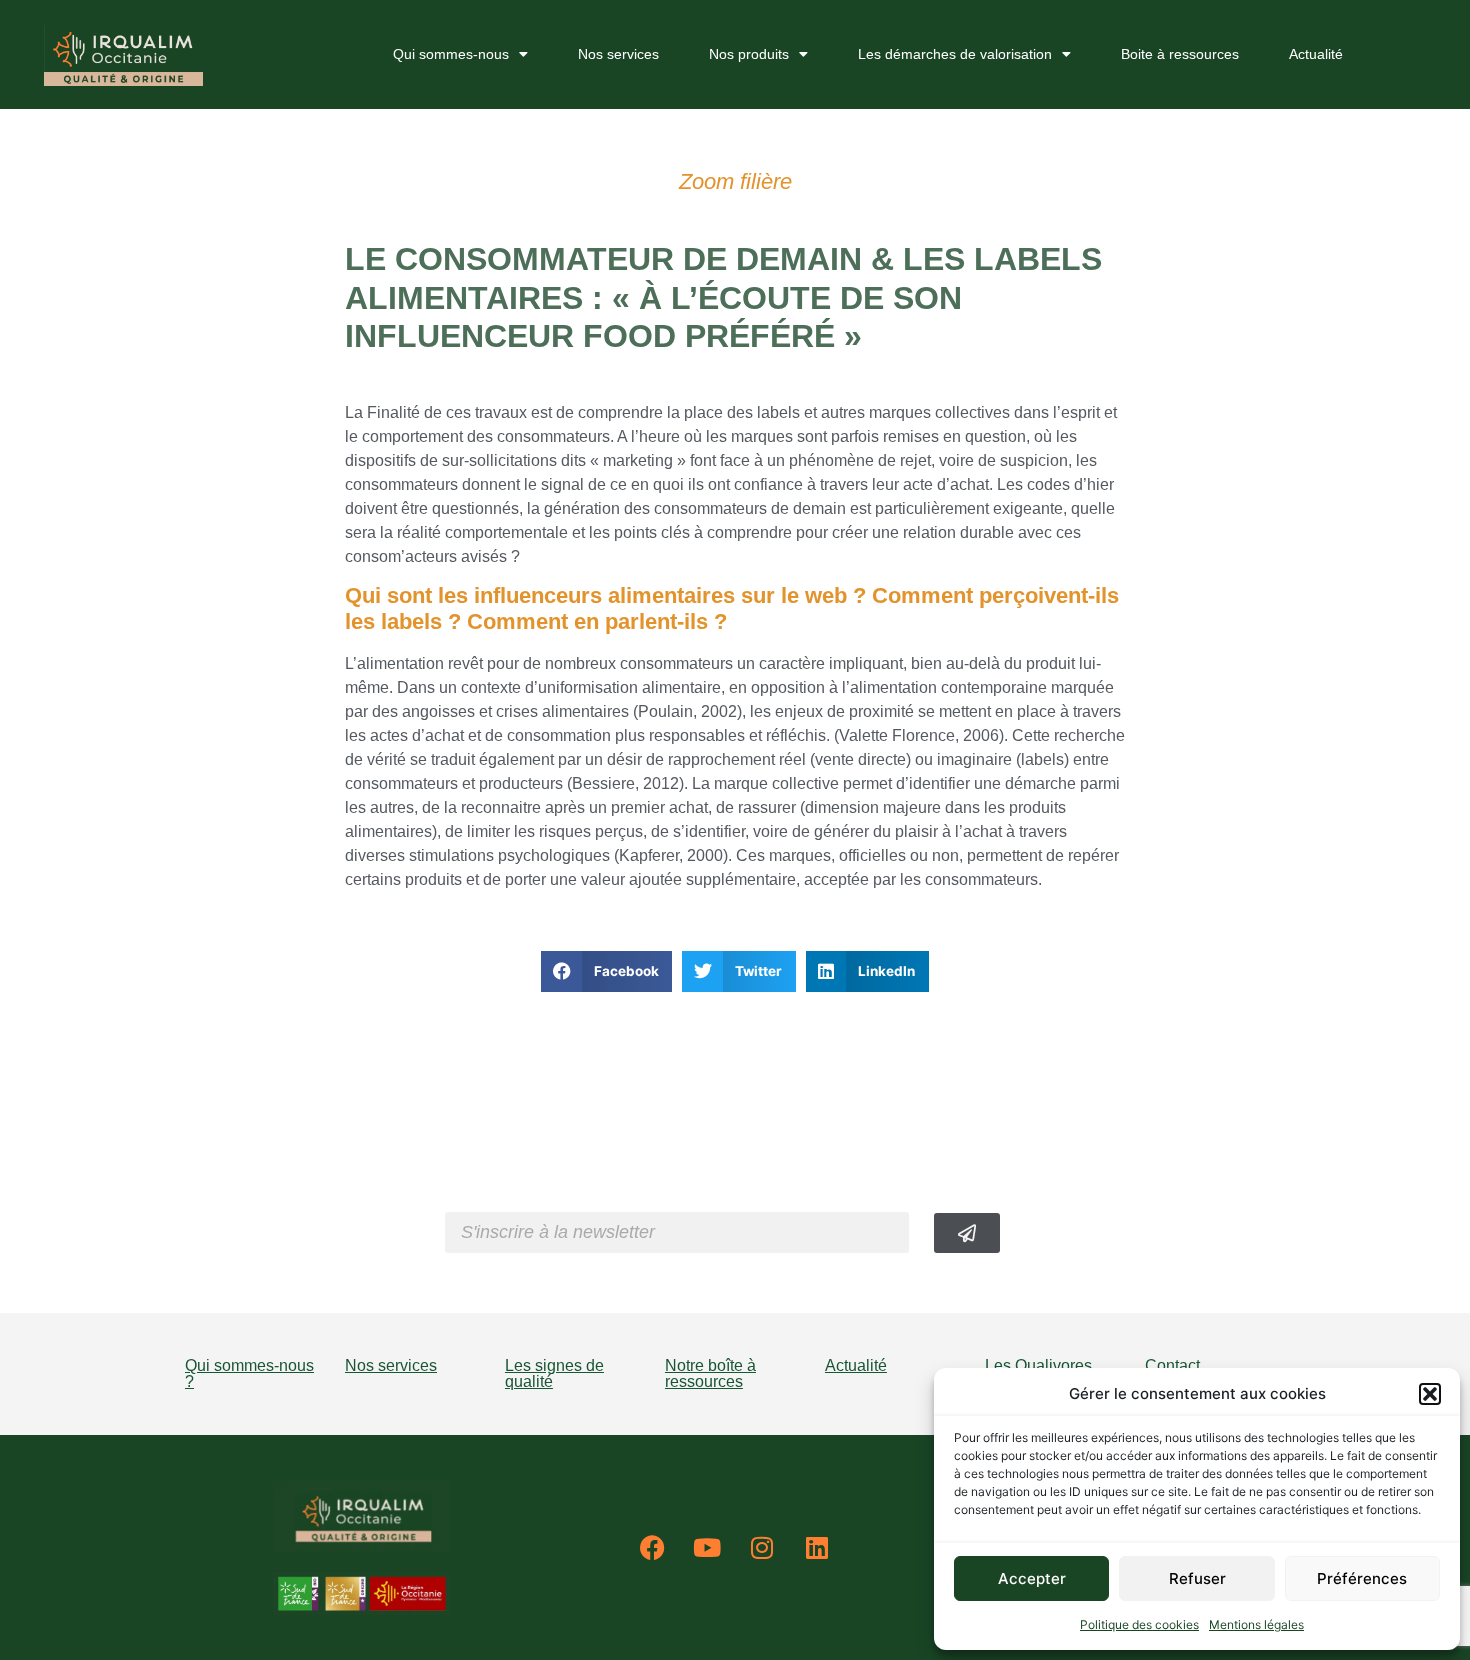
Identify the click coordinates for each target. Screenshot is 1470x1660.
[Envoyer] (967, 1233)
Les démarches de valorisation (955, 54)
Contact (1172, 1365)
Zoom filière (735, 181)
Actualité (1316, 54)
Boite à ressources (1180, 54)
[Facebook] (652, 1548)
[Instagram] (762, 1548)
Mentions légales (1256, 1624)
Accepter (1032, 1578)
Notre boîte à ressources (710, 1373)
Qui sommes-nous (451, 54)
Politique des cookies (1139, 1624)
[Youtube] (707, 1548)
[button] (1430, 1394)
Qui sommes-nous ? (249, 1373)
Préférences (1362, 1578)
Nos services (618, 54)
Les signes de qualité (554, 1373)
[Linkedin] (817, 1548)
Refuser (1197, 1578)
